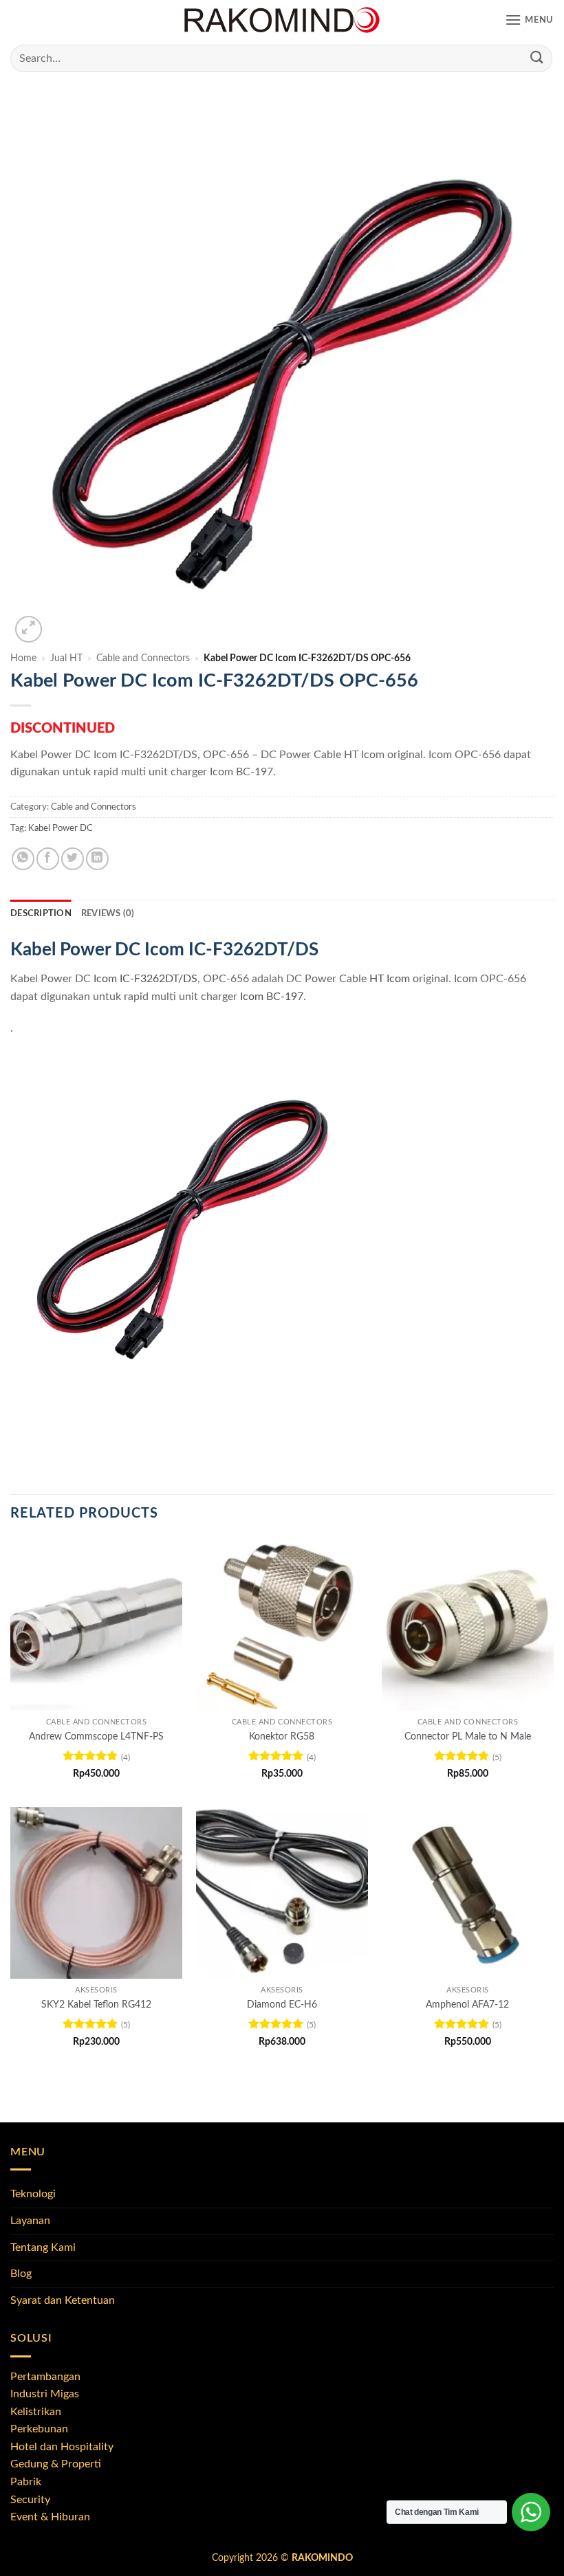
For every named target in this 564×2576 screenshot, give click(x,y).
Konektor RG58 (282, 1736)
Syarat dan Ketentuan (63, 2300)
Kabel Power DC (61, 828)
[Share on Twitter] (73, 859)
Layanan (30, 2221)
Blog (21, 2274)
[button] (529, 20)
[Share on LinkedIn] (97, 859)
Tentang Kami (43, 2247)
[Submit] (537, 58)
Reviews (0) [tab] (108, 913)
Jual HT (66, 658)
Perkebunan (39, 2429)
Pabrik (26, 2482)
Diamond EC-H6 (282, 2005)
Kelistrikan (36, 2412)
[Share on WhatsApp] (23, 859)
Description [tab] (41, 913)
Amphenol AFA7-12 (467, 2005)
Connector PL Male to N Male (468, 1736)
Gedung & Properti (56, 2464)
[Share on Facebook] (48, 859)
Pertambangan (45, 2377)
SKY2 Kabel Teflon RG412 (96, 2005)
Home (23, 658)
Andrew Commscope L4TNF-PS (96, 1736)
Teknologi (33, 2194)
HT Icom (390, 979)
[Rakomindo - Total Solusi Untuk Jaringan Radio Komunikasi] (282, 21)
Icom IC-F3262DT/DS (145, 979)
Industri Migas (45, 2394)
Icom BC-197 (272, 997)
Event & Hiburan (50, 2517)
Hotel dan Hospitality (62, 2447)
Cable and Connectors (143, 658)
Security (30, 2500)
